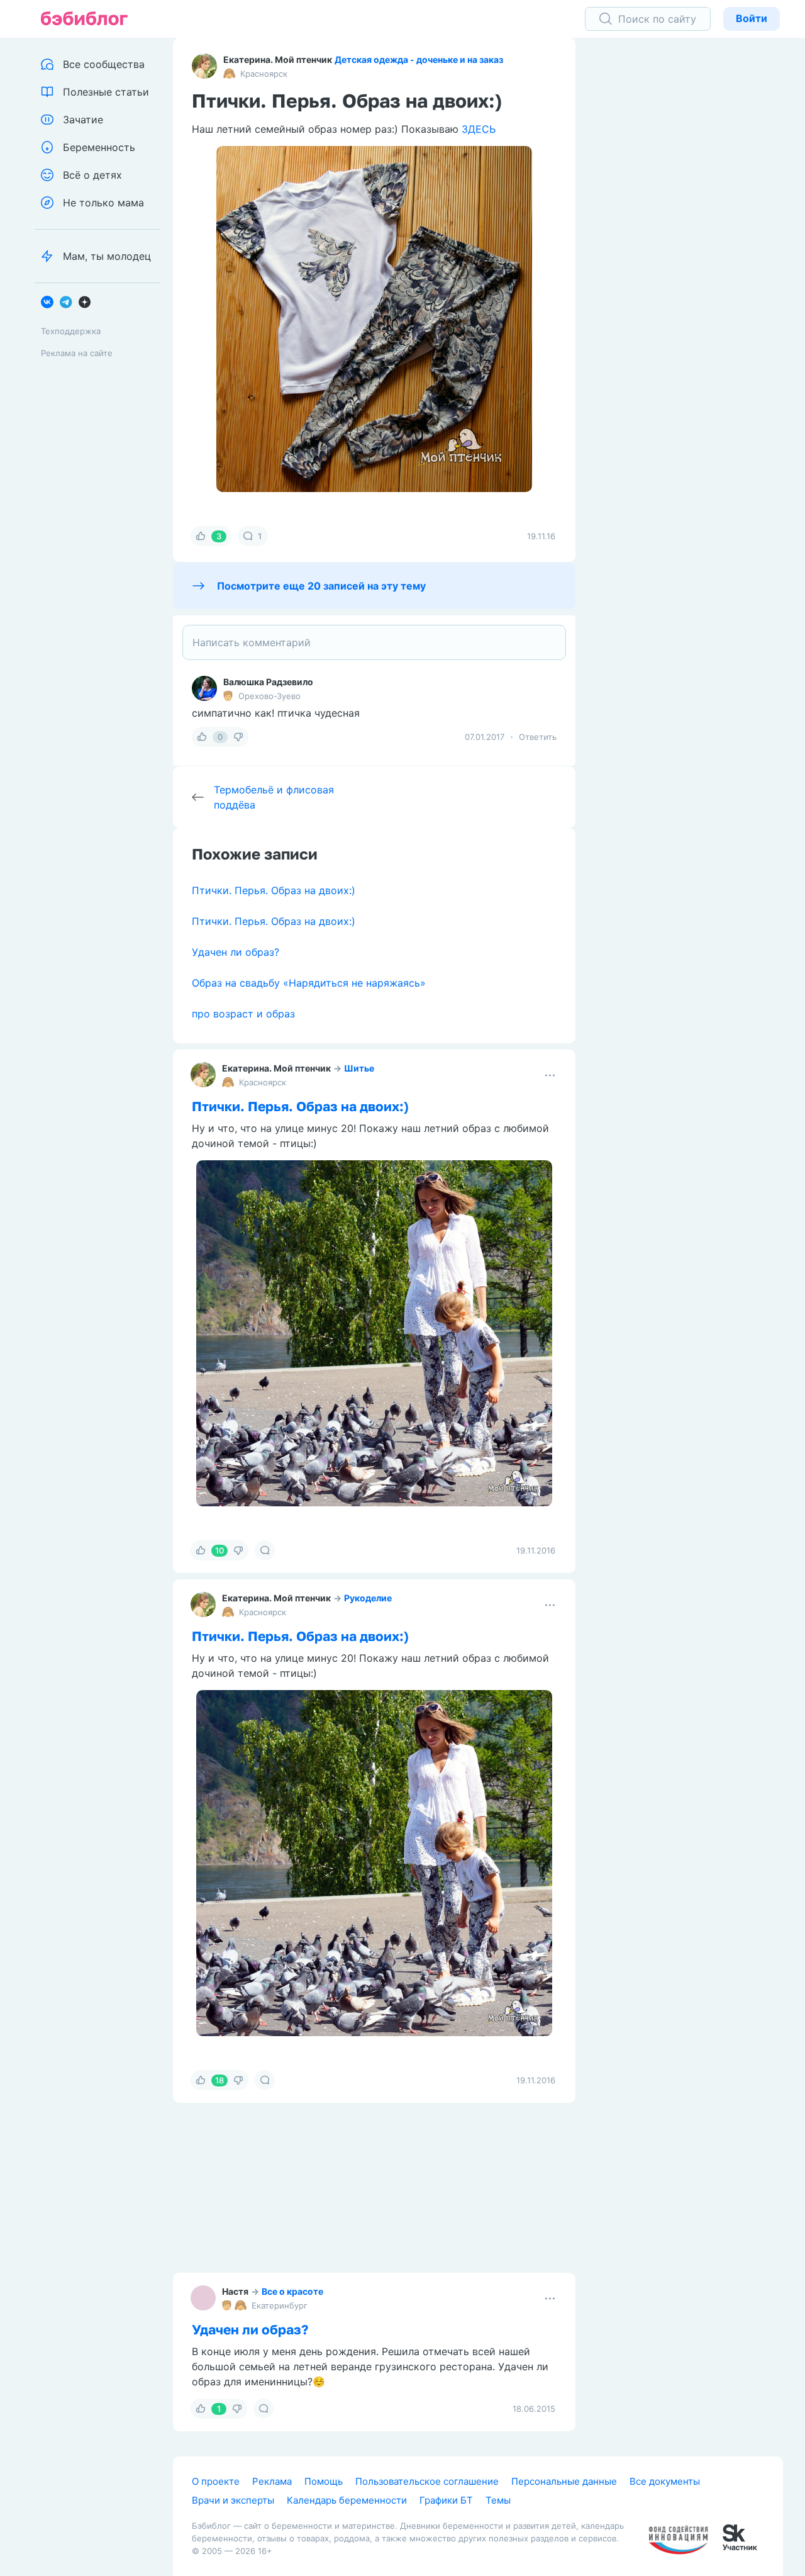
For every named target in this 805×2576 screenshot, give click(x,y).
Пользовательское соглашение (427, 2481)
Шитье (359, 1068)
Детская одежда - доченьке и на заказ (419, 59)
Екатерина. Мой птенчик (278, 59)
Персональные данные (564, 2481)
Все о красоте (292, 2291)
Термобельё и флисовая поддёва (274, 797)
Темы (498, 2500)
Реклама (272, 2481)
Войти (752, 18)
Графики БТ (446, 2500)
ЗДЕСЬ (479, 129)
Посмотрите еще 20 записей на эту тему (321, 586)
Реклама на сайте (77, 353)
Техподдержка (71, 331)
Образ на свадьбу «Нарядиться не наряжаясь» (309, 983)
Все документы (665, 2481)
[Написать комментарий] (374, 642)
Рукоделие (368, 1598)
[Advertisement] (689, 233)
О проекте (216, 2481)
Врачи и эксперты (233, 2500)
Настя (235, 2291)
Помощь (324, 2481)
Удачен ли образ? (236, 952)
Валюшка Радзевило (268, 682)
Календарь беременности (347, 2500)
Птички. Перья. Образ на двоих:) (274, 890)
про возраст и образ (243, 1014)
